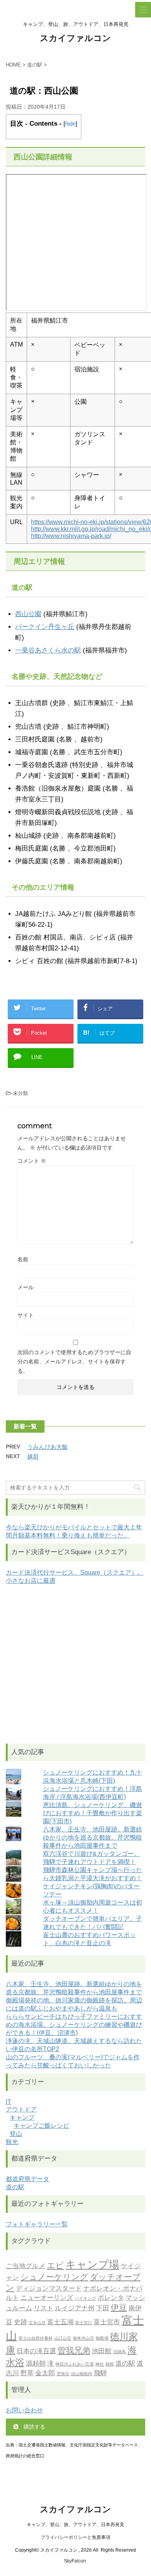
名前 (23, 1259)
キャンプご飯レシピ (41, 2126)
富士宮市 (107, 2322)
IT (9, 2102)
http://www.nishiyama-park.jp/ (71, 536)
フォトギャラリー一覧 (37, 2224)
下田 (103, 2308)
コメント (32, 1161)
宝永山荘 (37, 2323)
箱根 (110, 2364)
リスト (44, 2308)
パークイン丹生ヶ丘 (45, 627)
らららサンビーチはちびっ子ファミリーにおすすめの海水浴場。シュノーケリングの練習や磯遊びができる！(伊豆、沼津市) (74, 2025)
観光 (12, 2142)
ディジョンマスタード (49, 2288)
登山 (16, 2134)
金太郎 (45, 2373)
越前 (33, 1456)
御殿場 (102, 2338)
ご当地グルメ (26, 2266)
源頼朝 (36, 2363)
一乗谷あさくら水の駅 (48, 650)
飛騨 (100, 2373)
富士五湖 (60, 2322)
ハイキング (85, 2298)
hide (70, 124)
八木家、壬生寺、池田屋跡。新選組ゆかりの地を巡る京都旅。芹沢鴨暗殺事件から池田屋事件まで (93, 1837)
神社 (100, 2364)
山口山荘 (63, 2338)
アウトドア (21, 2109)
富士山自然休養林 (36, 2338)
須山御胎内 (82, 2374)
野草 (27, 2373)
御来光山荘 (83, 2338)
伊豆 (119, 2307)
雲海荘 (63, 2374)
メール (26, 1287)
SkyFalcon (75, 2561)
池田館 (102, 2351)
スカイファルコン (75, 38)
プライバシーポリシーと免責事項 (75, 2537)
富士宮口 (84, 2323)
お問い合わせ (24, 2410)
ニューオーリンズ (47, 2298)
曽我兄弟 (74, 2350)
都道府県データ (27, 2179)
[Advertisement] (75, 1664)
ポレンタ (111, 2298)
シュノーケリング (54, 2277)
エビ (55, 2265)
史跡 (21, 2322)
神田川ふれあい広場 (75, 2364)
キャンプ (22, 2117)
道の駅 (15, 2187)
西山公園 (28, 614)
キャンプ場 (92, 2264)
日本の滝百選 (36, 2351)
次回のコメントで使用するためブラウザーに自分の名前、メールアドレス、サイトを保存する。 (74, 1361)
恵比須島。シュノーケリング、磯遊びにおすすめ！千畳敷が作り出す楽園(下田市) (93, 1813)
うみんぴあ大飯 (47, 1447)
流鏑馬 (119, 2352)
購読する (34, 2427)
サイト (26, 1315)
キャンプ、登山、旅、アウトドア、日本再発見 (75, 2525)
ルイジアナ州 (75, 2308)
